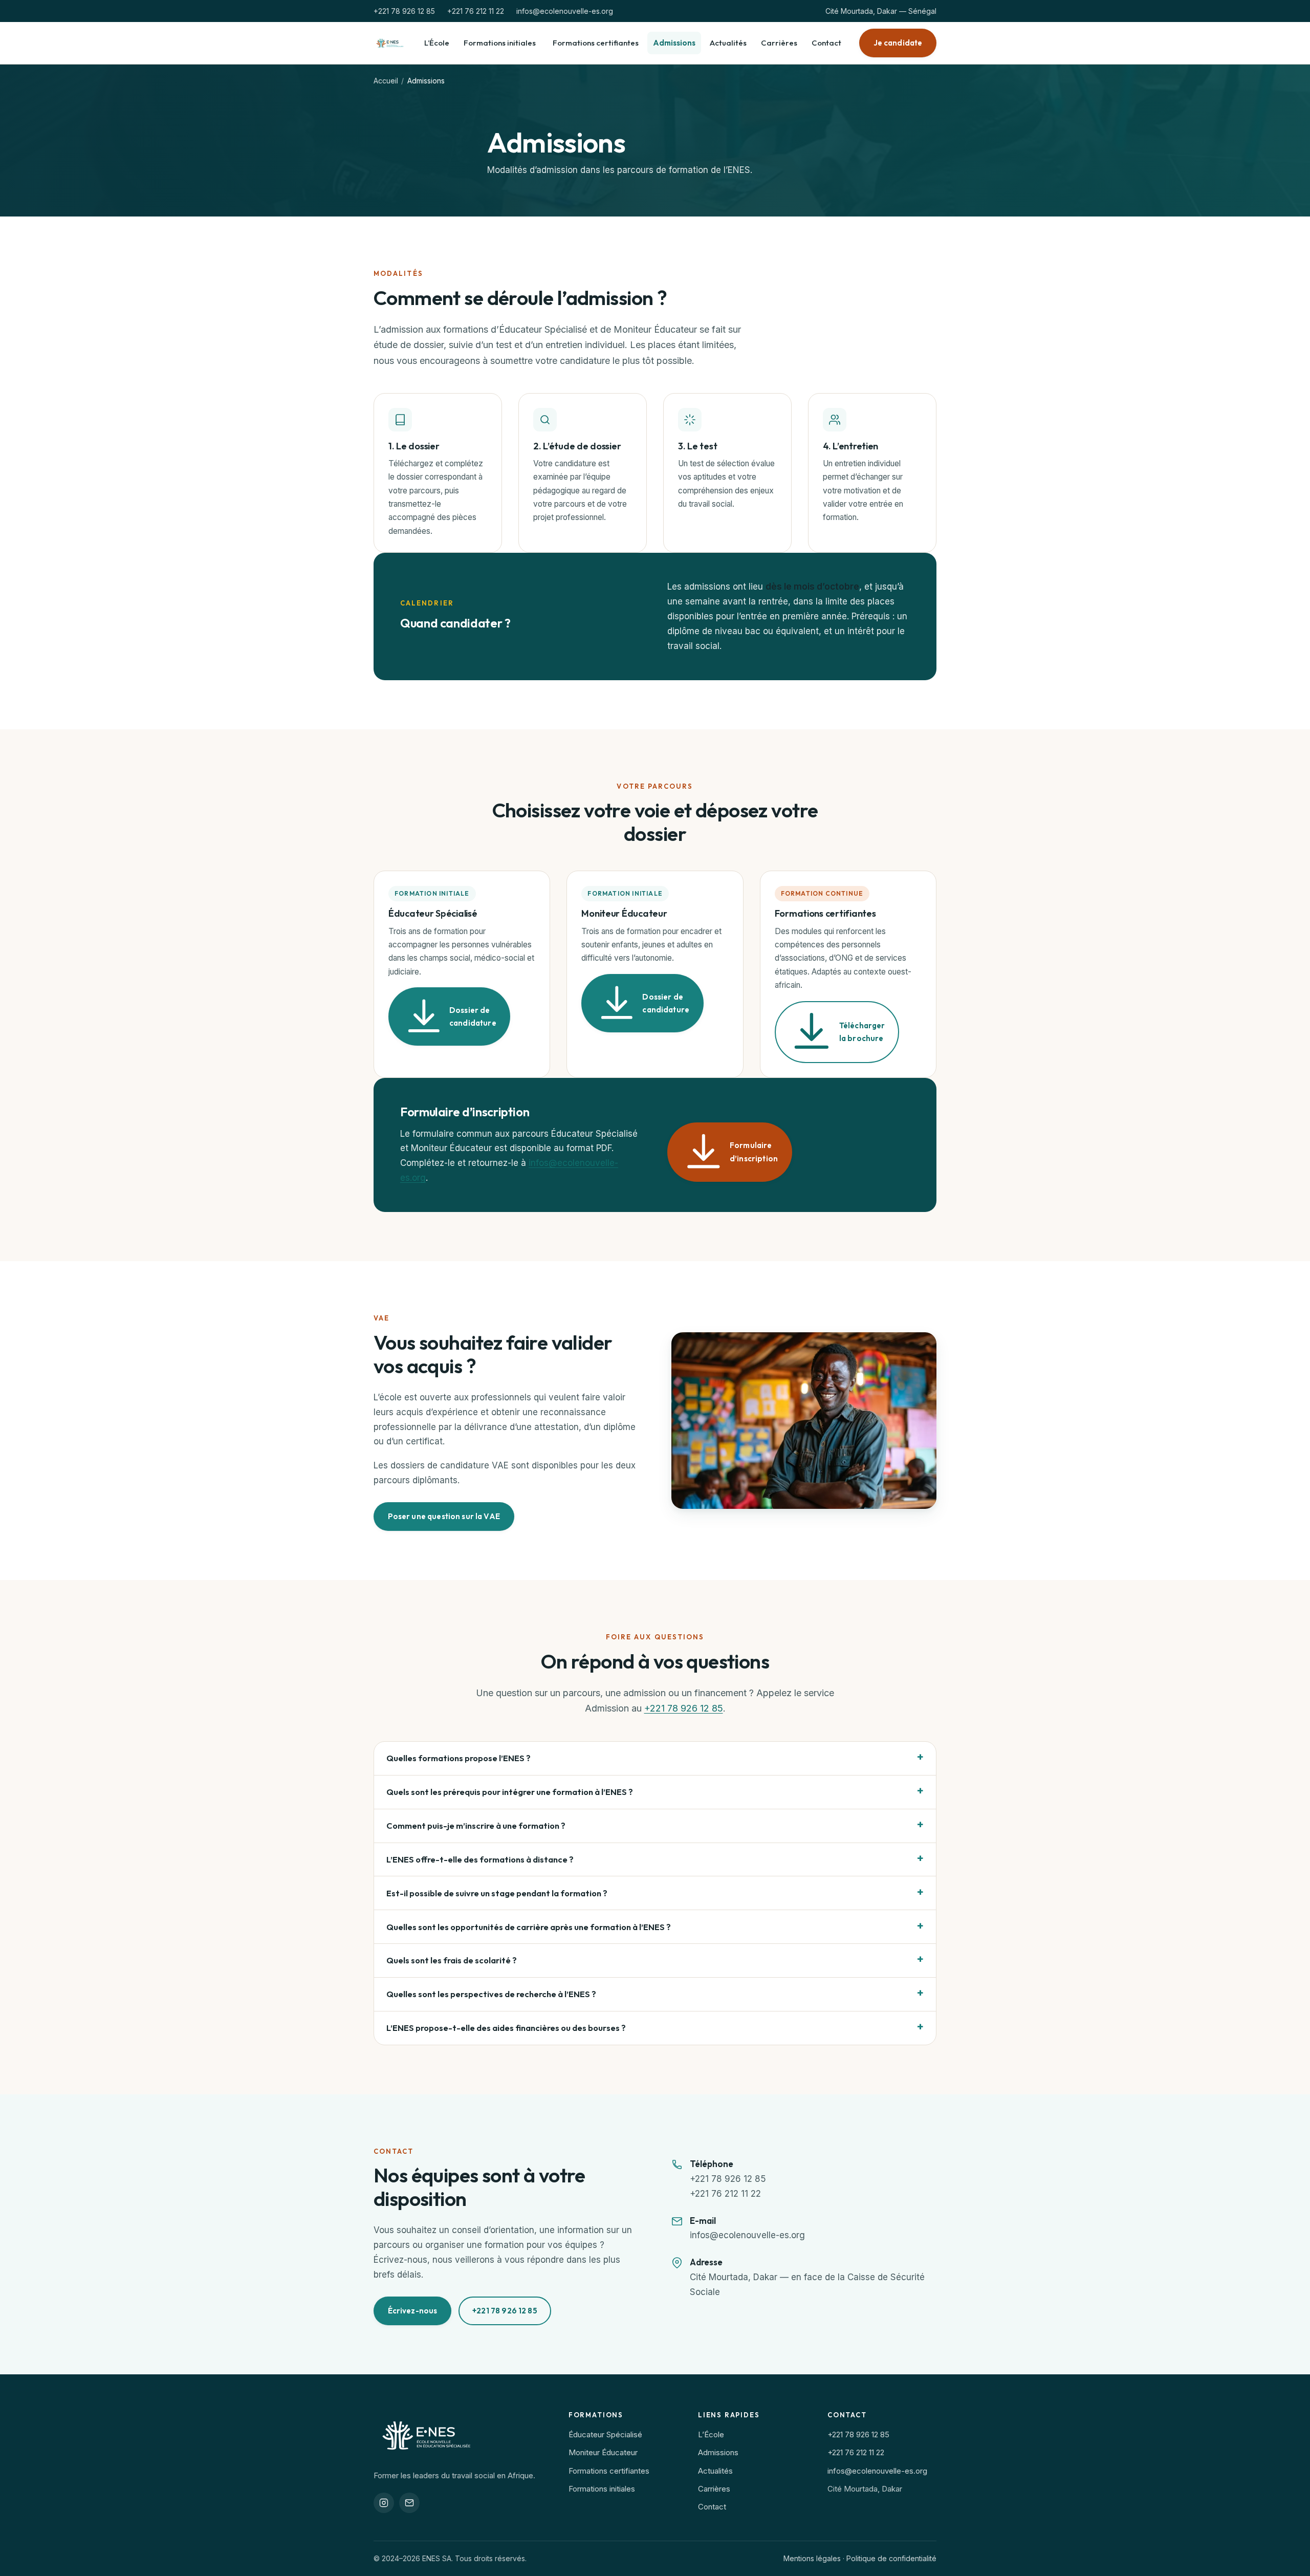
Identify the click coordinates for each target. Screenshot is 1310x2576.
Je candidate (898, 43)
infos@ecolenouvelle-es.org (565, 11)
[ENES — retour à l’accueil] (390, 43)
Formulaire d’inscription (754, 1152)
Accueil (386, 81)
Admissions (674, 43)
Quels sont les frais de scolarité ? (452, 1960)
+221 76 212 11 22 (476, 11)
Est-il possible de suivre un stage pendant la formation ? (497, 1893)
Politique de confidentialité (891, 2558)
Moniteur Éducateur (603, 2452)
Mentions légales (812, 2558)
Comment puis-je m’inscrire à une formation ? (476, 1825)
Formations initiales (500, 43)
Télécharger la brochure (862, 1032)
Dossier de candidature (473, 1017)
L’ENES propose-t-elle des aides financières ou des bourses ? (506, 2028)
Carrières (779, 43)
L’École (437, 43)
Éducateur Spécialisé (605, 2434)
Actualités (728, 43)
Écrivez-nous (413, 2311)
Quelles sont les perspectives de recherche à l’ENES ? (491, 1994)
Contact (826, 43)
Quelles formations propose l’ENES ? (458, 1758)
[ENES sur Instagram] (384, 2503)
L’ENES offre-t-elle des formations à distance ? (480, 1859)
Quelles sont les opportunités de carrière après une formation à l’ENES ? (529, 1927)
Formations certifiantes (596, 43)
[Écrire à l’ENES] (409, 2503)
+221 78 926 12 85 (404, 11)
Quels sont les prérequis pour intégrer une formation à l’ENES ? (510, 1792)
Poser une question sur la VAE (444, 1516)
